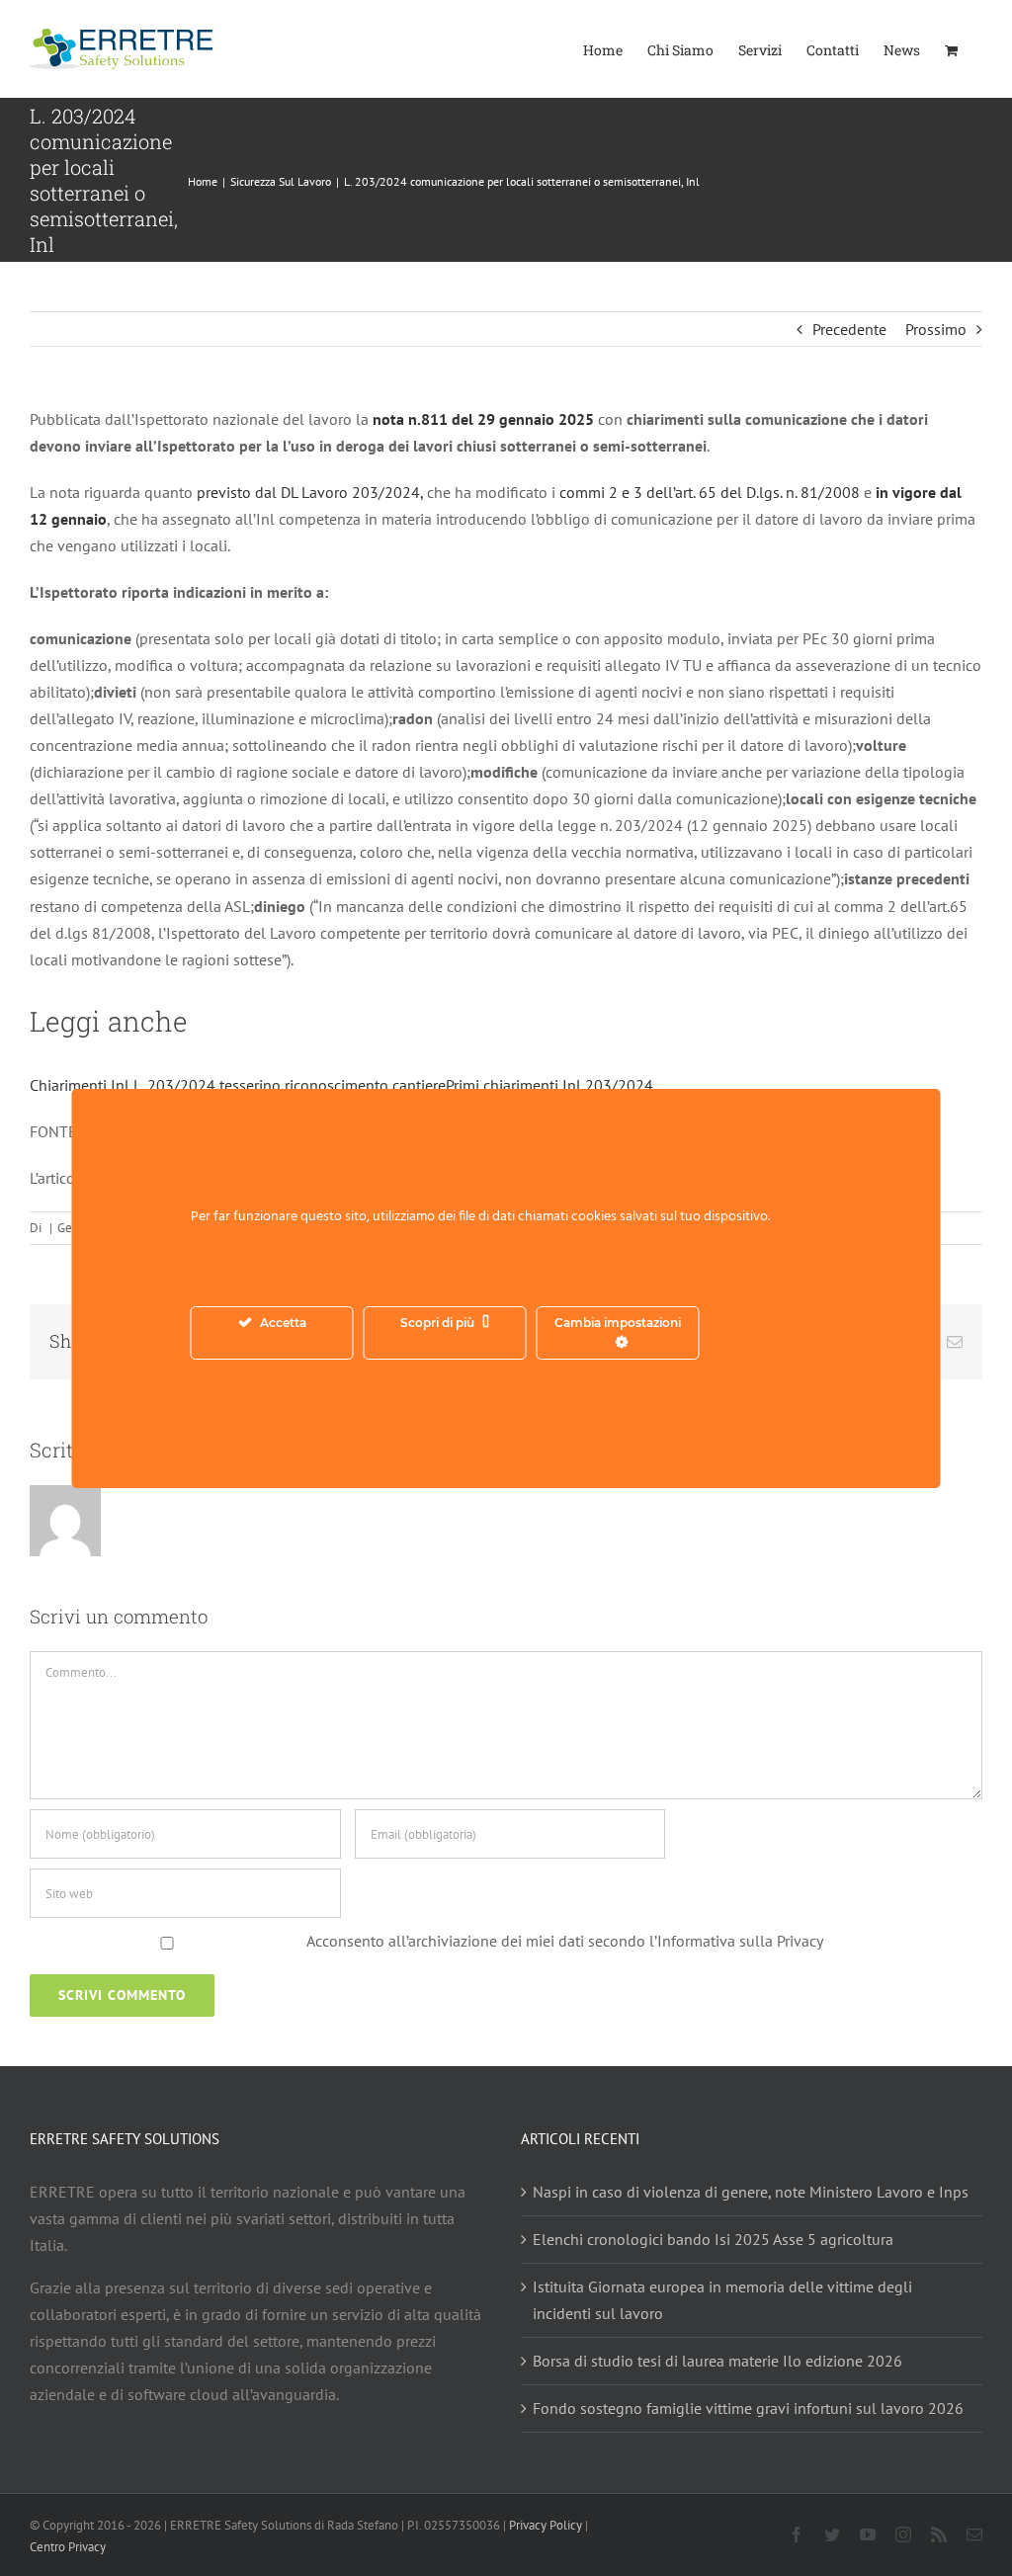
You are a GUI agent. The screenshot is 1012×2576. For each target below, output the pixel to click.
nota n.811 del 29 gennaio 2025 (483, 419)
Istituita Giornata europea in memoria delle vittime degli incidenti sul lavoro (722, 2300)
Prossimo (936, 329)
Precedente (849, 329)
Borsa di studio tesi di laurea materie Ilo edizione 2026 (717, 2361)
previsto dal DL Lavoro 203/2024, (310, 492)
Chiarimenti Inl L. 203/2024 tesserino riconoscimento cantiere (238, 1085)
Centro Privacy (68, 2547)
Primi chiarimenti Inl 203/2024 (549, 1085)
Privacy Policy (546, 2525)
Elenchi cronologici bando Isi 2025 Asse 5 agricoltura (713, 2239)
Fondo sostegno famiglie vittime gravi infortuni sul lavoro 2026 (748, 2408)
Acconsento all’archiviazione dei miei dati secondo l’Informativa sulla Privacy (565, 1941)
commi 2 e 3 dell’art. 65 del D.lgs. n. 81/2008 (710, 492)
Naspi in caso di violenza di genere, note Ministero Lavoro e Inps (751, 2192)
